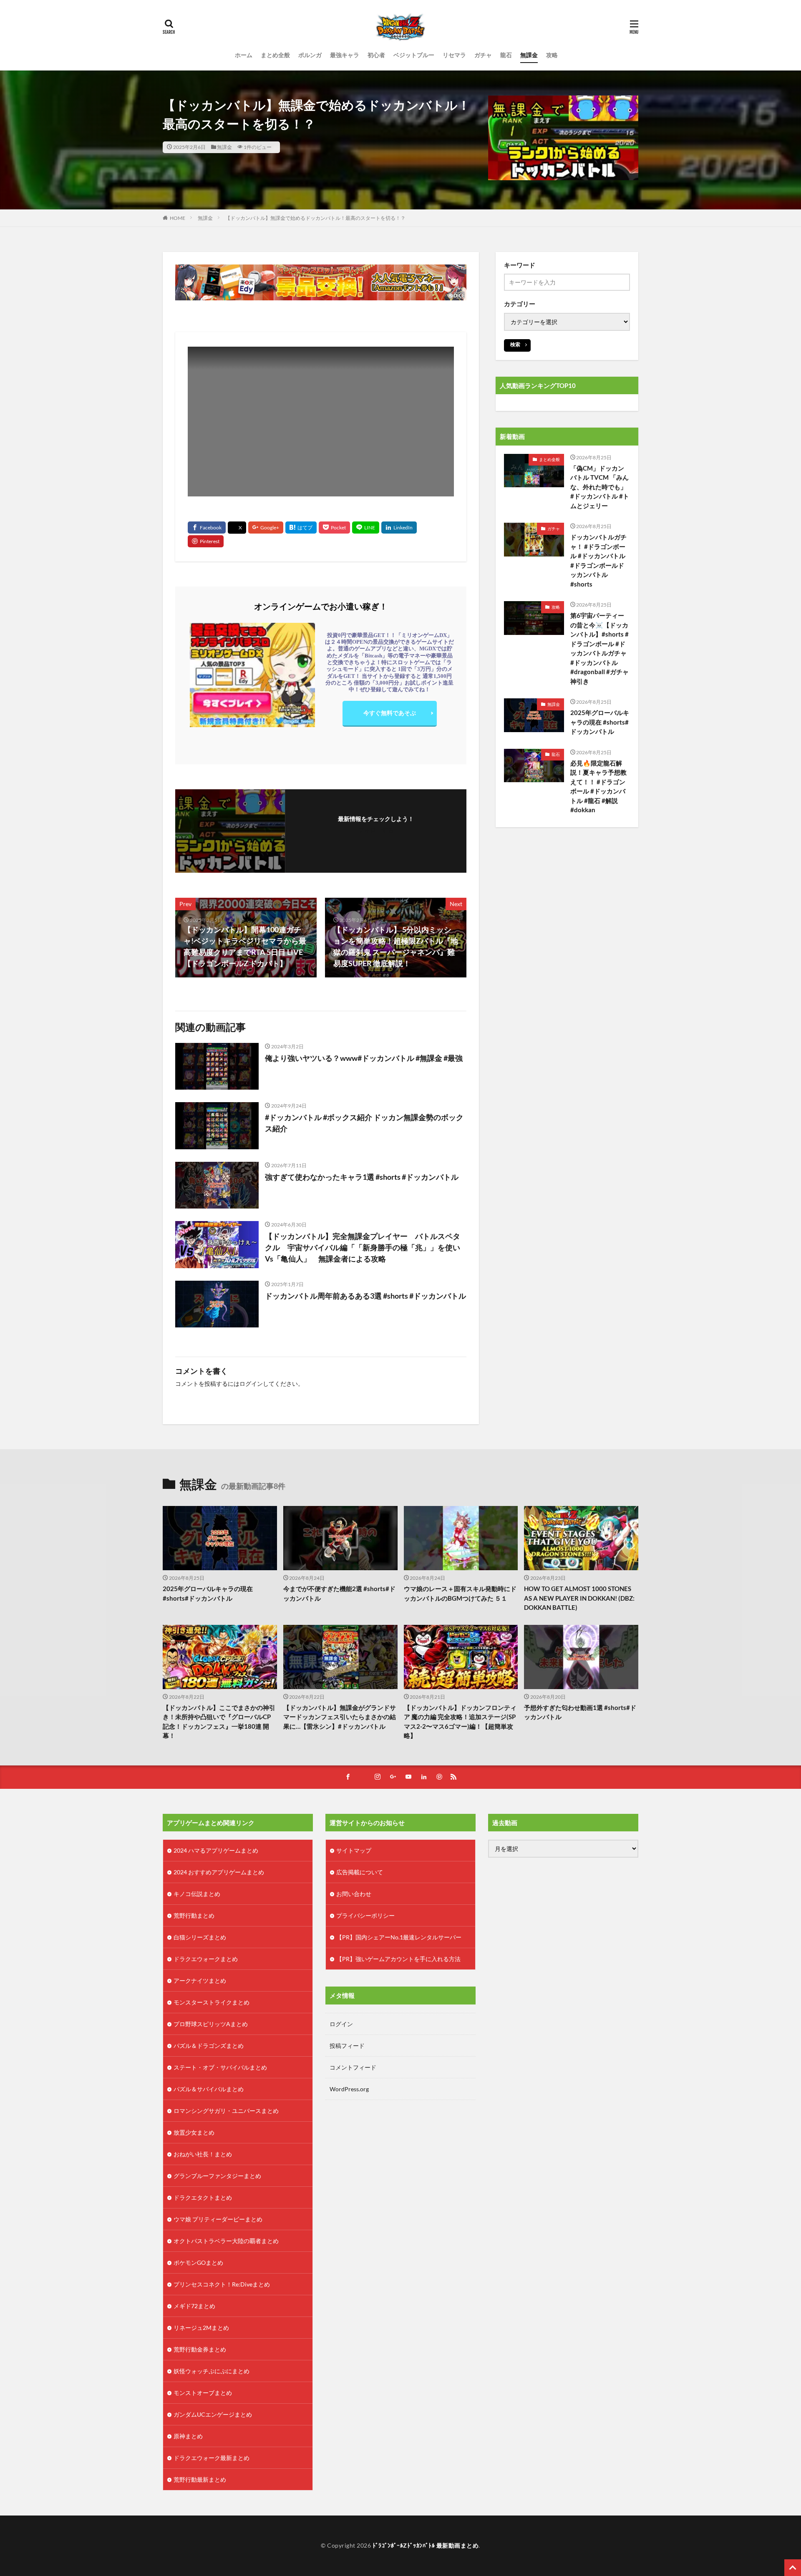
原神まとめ (188, 2436)
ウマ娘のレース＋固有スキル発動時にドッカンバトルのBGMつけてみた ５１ (460, 1593)
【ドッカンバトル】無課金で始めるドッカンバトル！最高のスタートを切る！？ (315, 218)
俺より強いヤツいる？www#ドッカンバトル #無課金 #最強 (364, 1058)
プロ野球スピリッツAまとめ (211, 2024)
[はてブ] (301, 528)
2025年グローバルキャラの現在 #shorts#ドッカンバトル (600, 722)
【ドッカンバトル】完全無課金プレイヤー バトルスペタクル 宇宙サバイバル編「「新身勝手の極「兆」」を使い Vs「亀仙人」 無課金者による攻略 (366, 1247)
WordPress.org (349, 2089)
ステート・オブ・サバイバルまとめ (220, 2067)
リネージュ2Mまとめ (201, 2328)
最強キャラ (345, 55)
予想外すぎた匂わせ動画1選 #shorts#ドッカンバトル (580, 1712)
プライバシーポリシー (365, 1915)
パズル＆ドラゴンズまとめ (209, 2046)
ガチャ (483, 55)
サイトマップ (354, 1850)
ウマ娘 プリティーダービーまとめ (218, 2219)
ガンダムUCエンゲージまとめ (213, 2414)
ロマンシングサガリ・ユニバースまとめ (226, 2111)
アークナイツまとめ (200, 1980)
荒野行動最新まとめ (200, 2479)
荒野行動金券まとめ (200, 2349)
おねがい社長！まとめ (203, 2154)
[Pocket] (334, 528)
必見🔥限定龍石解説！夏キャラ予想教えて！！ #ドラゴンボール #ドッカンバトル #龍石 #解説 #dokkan (598, 787)
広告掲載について (360, 1872)
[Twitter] (237, 528)
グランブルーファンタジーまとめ (217, 2176)
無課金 (529, 55)
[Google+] (266, 528)
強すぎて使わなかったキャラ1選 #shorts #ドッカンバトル (362, 1177)
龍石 (506, 55)
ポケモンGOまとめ (198, 2262)
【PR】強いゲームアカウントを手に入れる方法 (398, 1959)
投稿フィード (347, 2046)
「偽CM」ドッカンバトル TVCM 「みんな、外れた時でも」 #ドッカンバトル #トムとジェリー (600, 487)
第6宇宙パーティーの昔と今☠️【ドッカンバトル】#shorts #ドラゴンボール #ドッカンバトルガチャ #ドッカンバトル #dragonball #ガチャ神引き (599, 648)
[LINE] (366, 528)
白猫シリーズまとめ (200, 1937)
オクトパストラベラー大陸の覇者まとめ (226, 2241)
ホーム (244, 55)
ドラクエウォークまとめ (206, 1959)
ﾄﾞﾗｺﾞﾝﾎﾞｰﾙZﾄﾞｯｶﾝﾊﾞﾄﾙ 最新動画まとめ (426, 2545)
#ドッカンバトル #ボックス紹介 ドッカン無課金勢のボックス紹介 (364, 1123)
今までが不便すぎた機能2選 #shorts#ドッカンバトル (339, 1593)
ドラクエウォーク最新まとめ (212, 2458)
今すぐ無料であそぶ (390, 713)
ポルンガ (310, 55)
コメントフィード (353, 2067)
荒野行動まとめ (194, 1915)
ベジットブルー (414, 55)
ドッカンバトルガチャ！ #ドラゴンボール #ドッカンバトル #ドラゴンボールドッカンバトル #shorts (598, 560)
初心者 (376, 55)
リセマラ (454, 55)
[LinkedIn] (399, 528)
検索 (515, 344)
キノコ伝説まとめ (197, 1894)
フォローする (376, 830)
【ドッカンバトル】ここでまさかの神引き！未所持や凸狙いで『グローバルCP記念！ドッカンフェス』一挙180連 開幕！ (219, 1722)
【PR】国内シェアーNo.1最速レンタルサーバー (399, 1937)
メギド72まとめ (194, 2306)
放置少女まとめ (194, 2132)
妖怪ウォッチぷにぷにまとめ (212, 2371)
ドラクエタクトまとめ (203, 2197)
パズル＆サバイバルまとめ (209, 2089)
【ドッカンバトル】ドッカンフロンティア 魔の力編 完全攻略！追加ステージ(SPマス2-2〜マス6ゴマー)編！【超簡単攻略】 (460, 1722)
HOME (178, 218)
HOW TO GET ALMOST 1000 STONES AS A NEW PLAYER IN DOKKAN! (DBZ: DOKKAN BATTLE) (579, 1598)
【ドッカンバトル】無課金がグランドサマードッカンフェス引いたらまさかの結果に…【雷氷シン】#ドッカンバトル (340, 1717)
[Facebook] (207, 528)
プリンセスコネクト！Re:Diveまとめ (222, 2284)
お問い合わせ (354, 1894)
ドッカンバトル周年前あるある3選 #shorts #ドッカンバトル (365, 1296)
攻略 (552, 55)
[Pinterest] (206, 541)
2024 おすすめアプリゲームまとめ (219, 1872)
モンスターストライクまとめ (212, 2002)
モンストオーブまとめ (203, 2393)
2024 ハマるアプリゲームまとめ (216, 1850)
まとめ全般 (275, 55)
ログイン (251, 1384)
